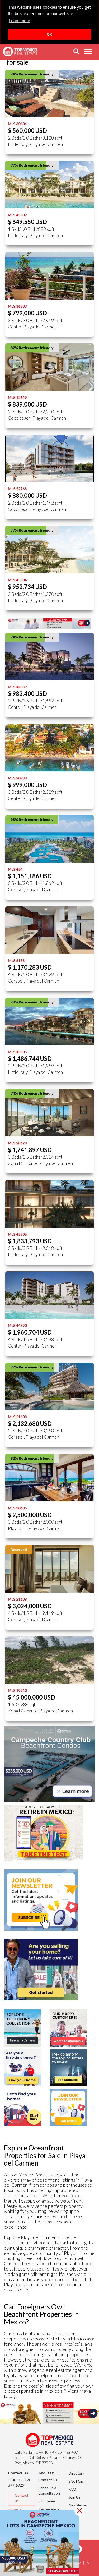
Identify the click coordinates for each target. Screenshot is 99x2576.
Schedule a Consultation (49, 2490)
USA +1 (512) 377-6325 (19, 2483)
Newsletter (78, 2505)
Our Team (47, 2501)
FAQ (72, 2489)
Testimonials (49, 2509)
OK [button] (49, 34)
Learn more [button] (19, 21)
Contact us (22, 2498)
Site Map (76, 2481)
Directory (76, 2473)
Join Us (75, 2497)
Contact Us (48, 2480)
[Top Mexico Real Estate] (20, 52)
